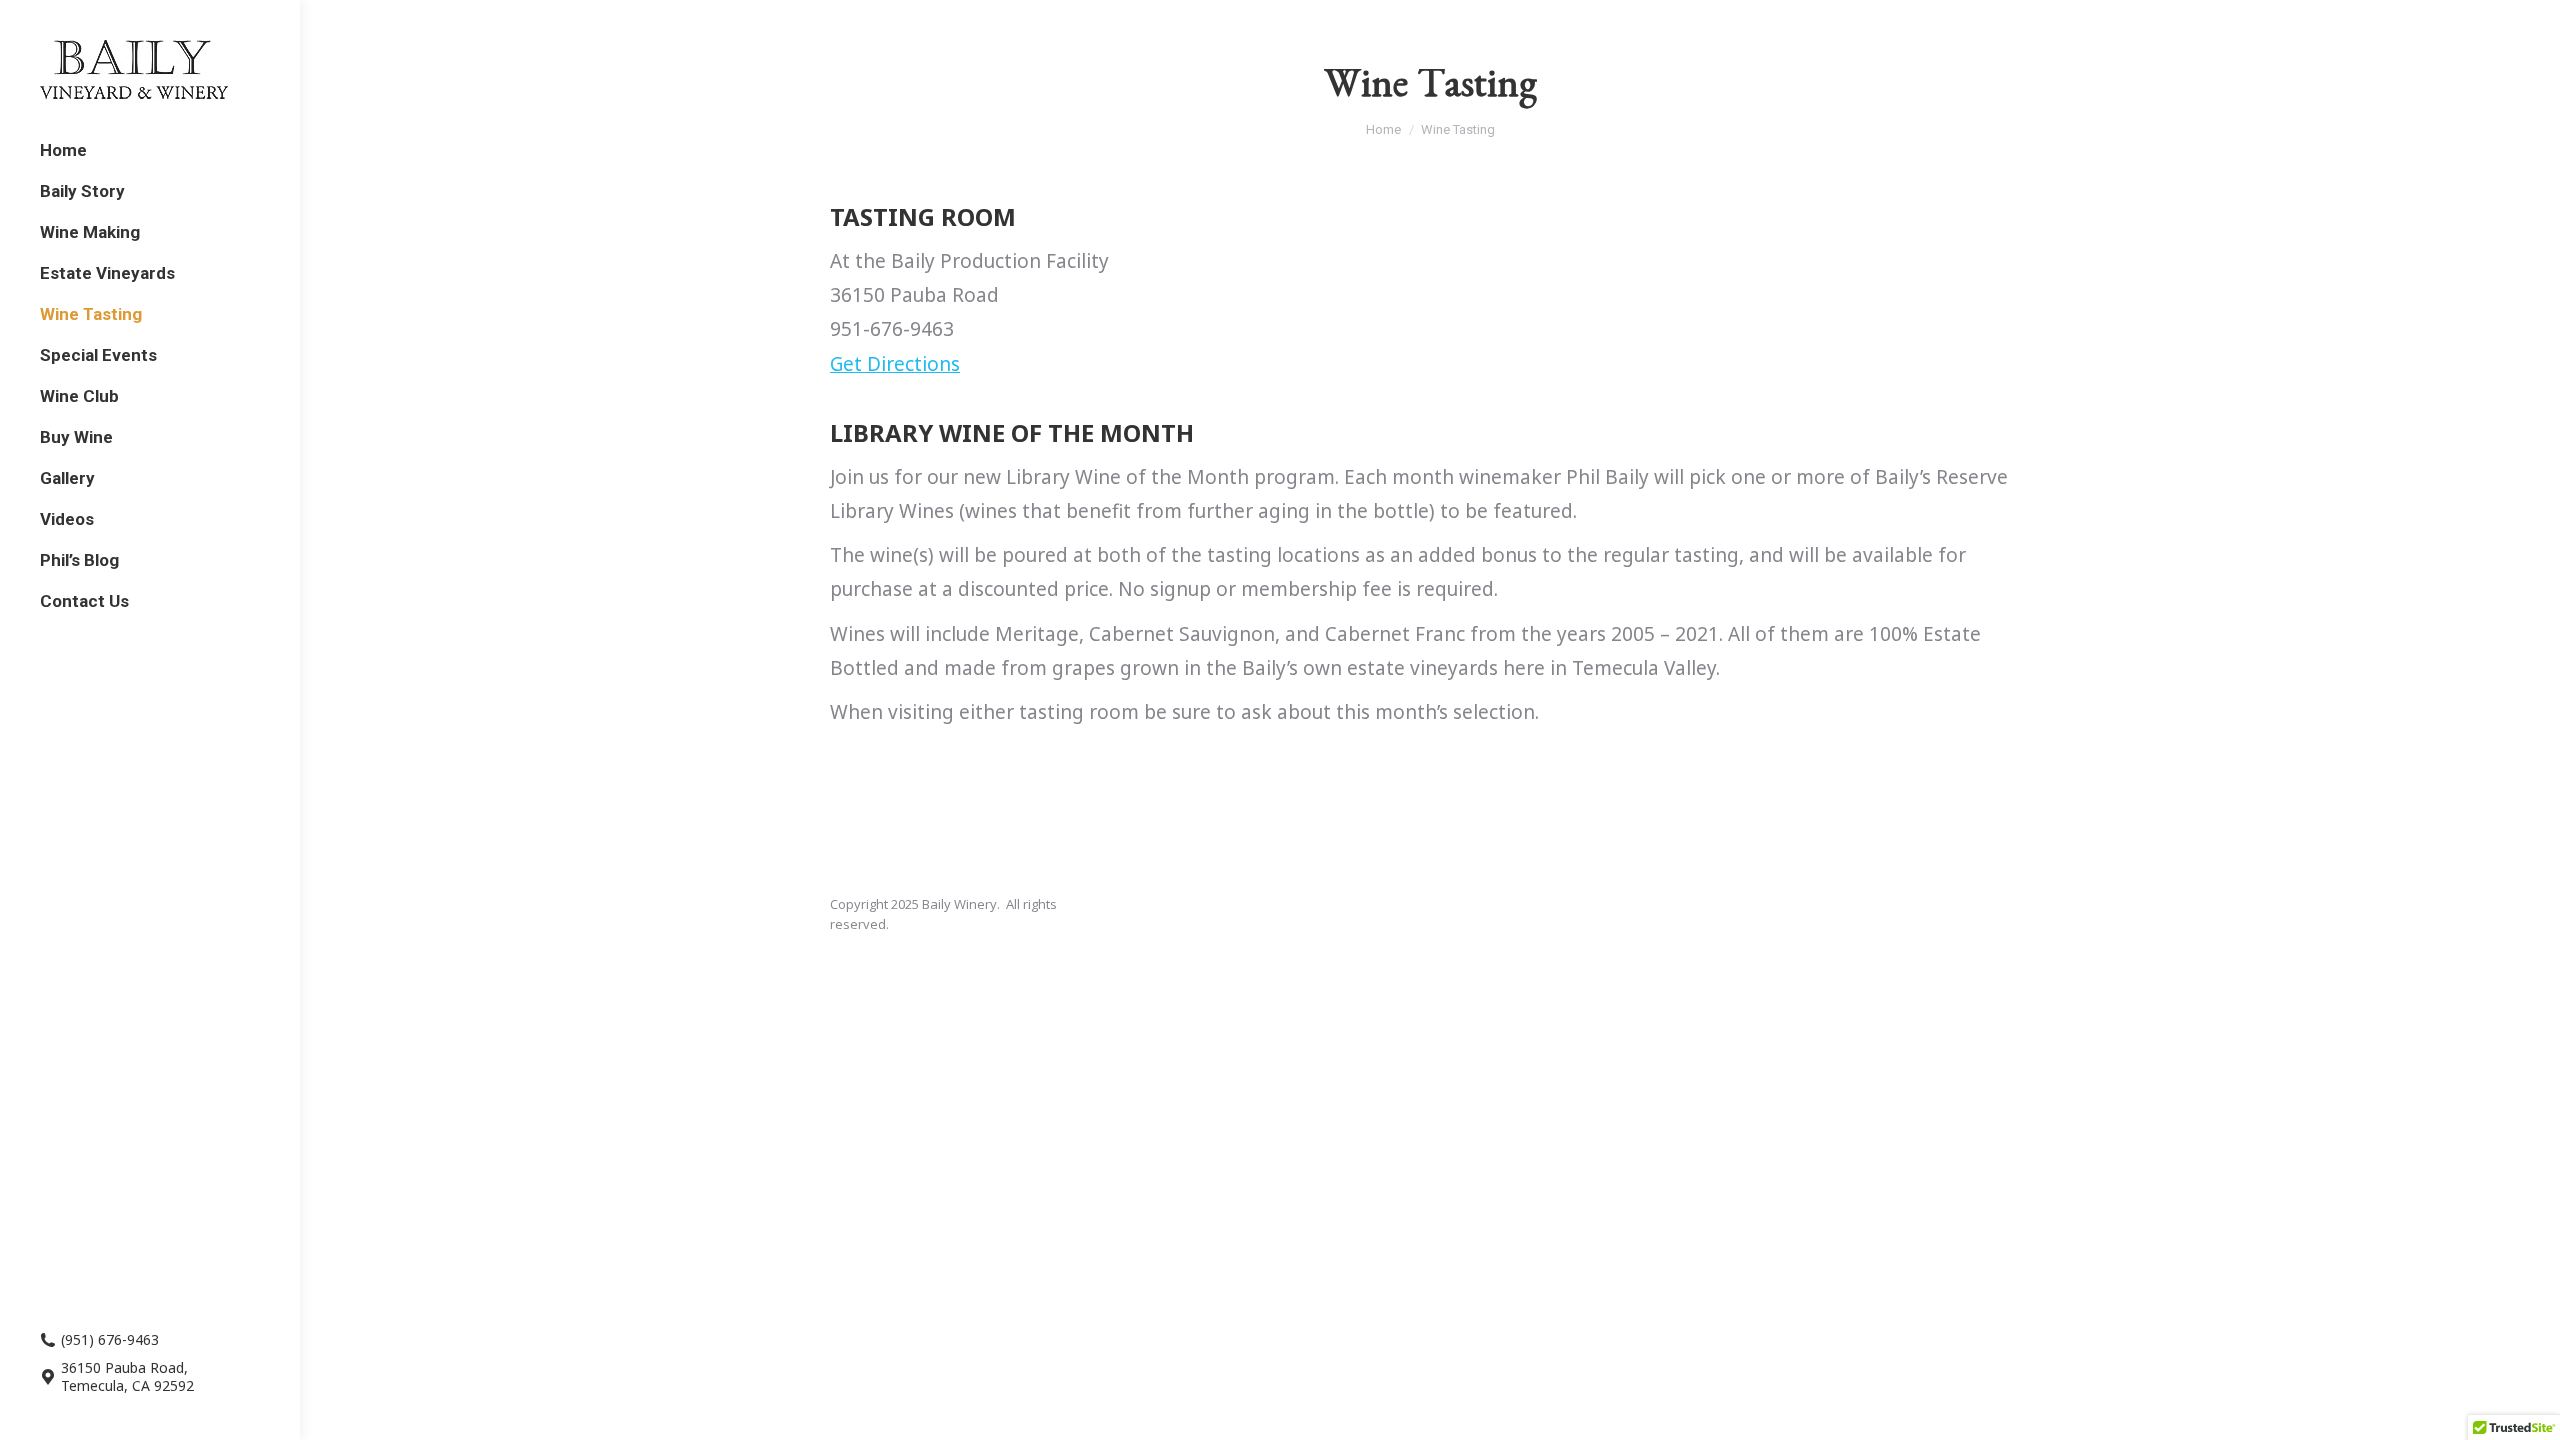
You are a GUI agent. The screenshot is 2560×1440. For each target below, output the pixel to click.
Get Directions (895, 364)
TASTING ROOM (923, 216)
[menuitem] (63, 150)
